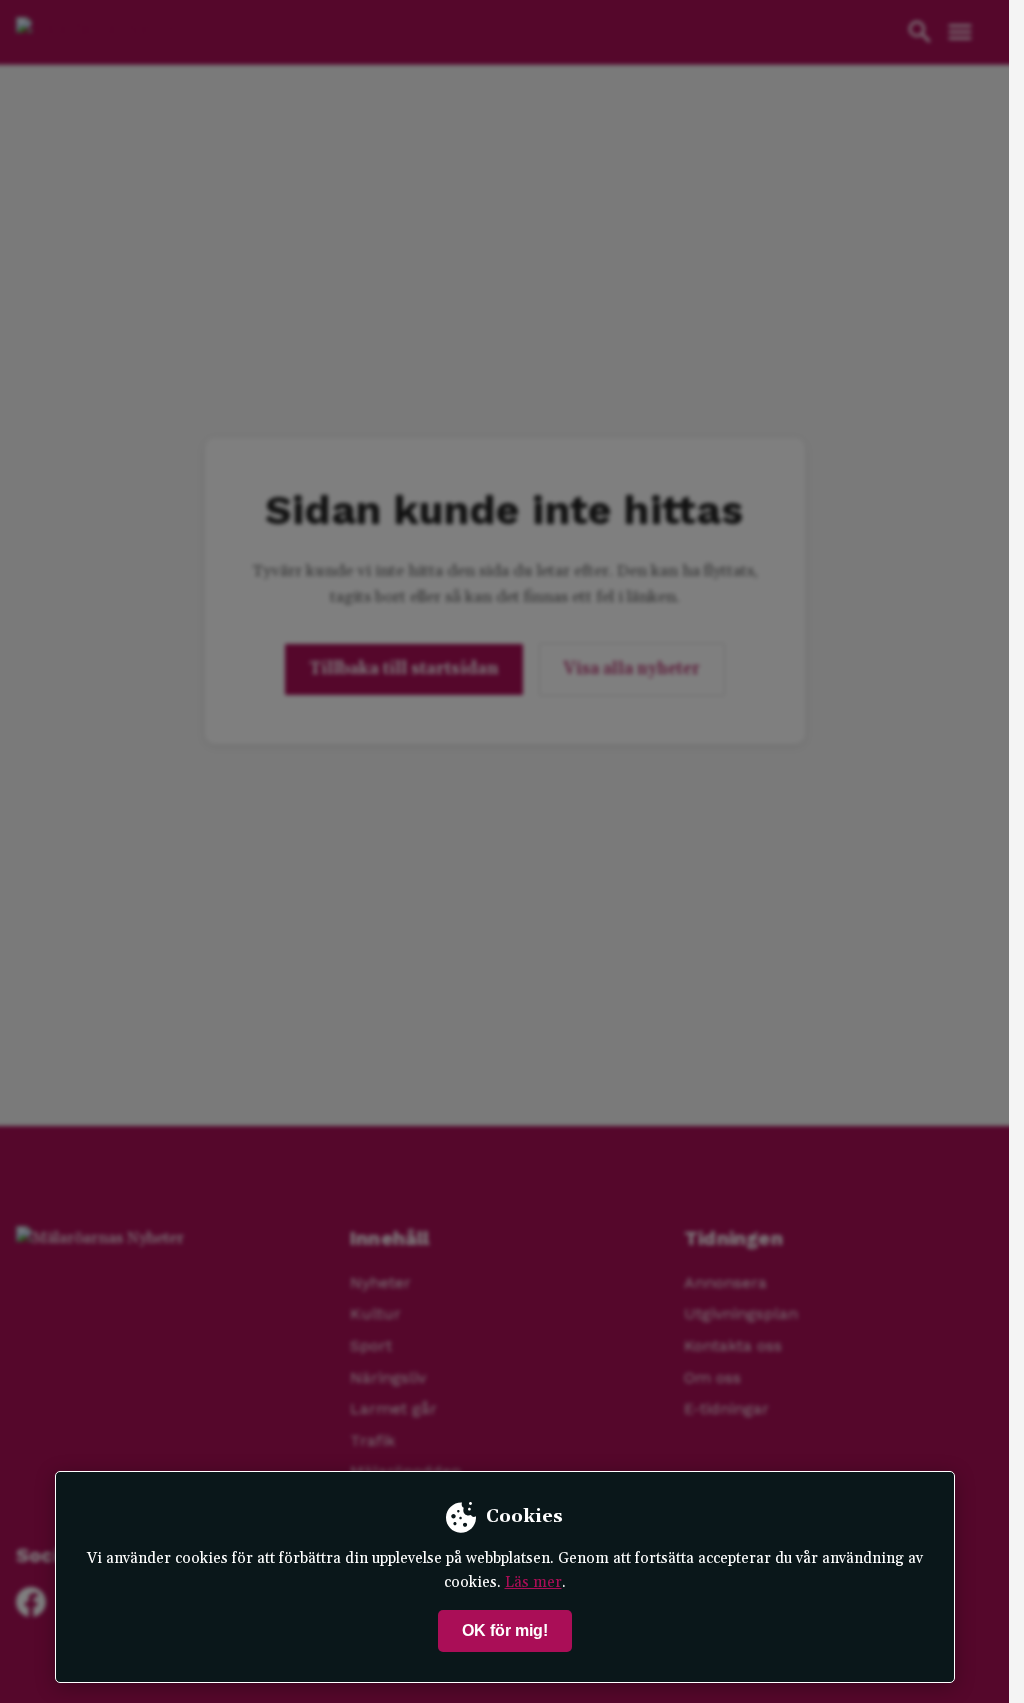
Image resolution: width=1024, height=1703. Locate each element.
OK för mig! (505, 1630)
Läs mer (533, 1582)
